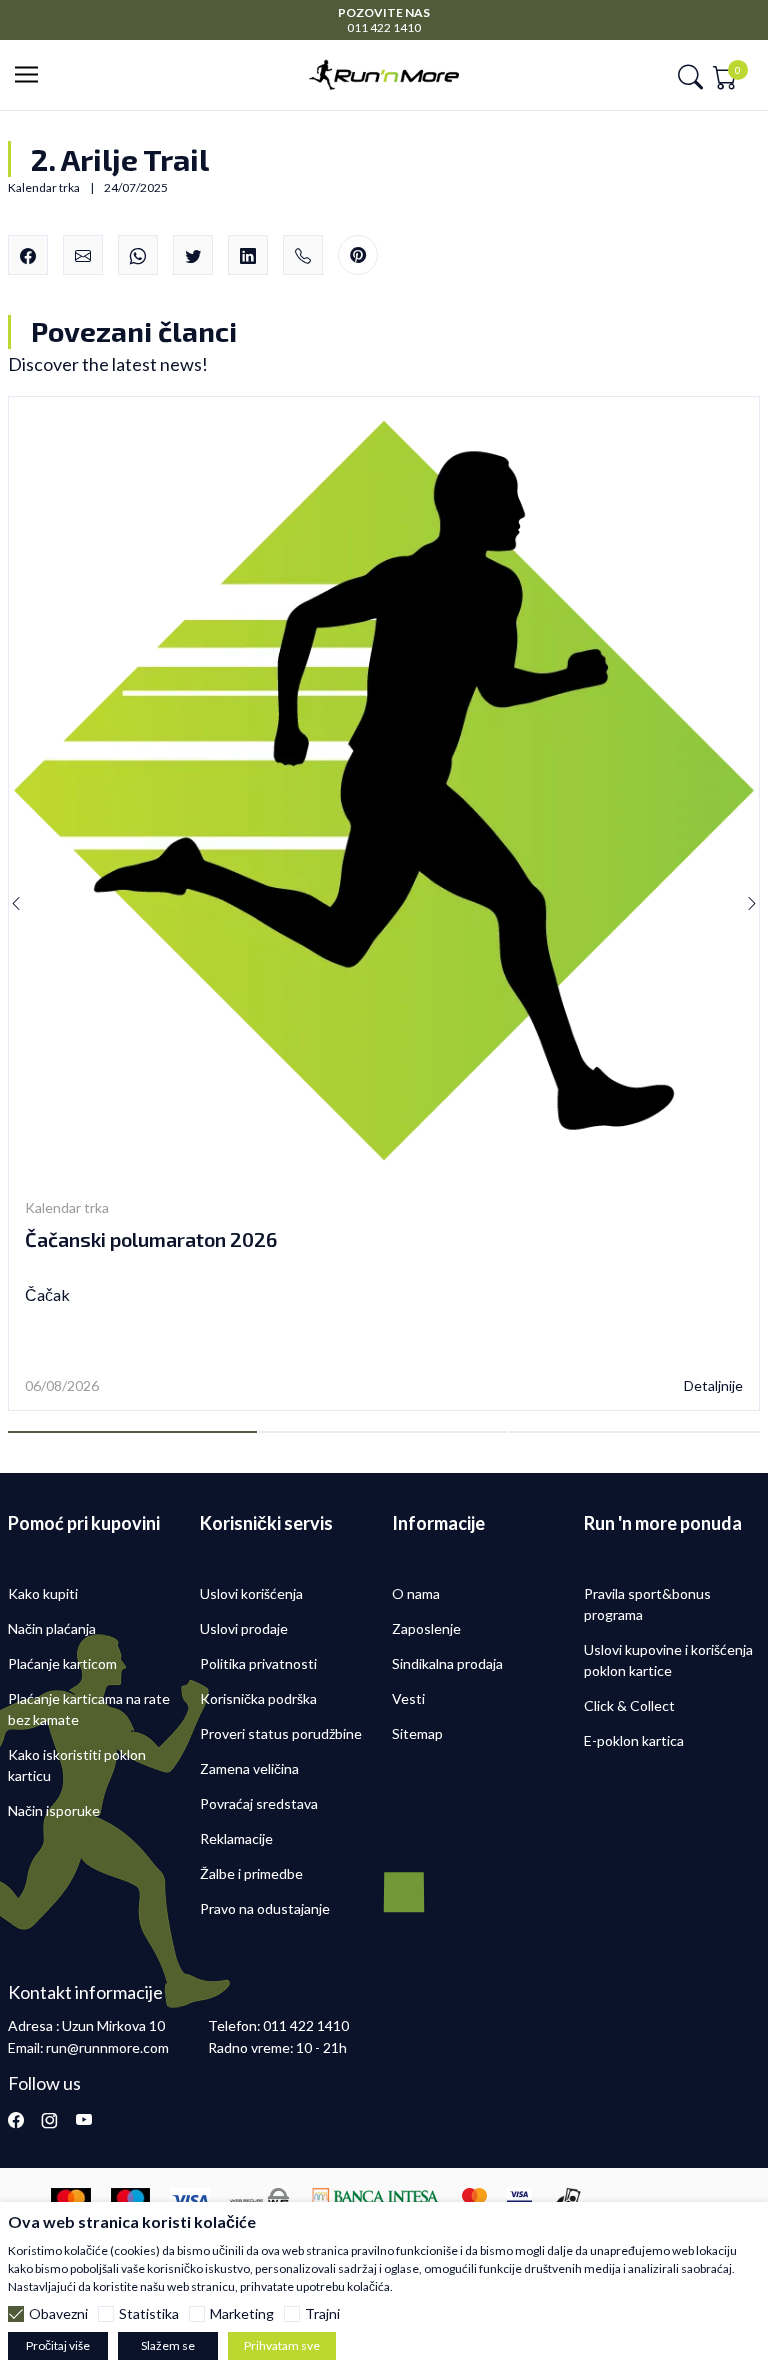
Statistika (149, 2314)
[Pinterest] (358, 255)
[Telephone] (303, 255)
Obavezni (58, 2314)
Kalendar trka (67, 1207)
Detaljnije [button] (713, 1386)
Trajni (322, 2314)
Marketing (242, 2314)
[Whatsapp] (138, 255)
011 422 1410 (384, 27)
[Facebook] (28, 255)
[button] (32, 75)
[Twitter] (193, 255)
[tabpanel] (384, 904)
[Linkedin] (248, 255)
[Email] (83, 255)
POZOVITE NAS (384, 12)
